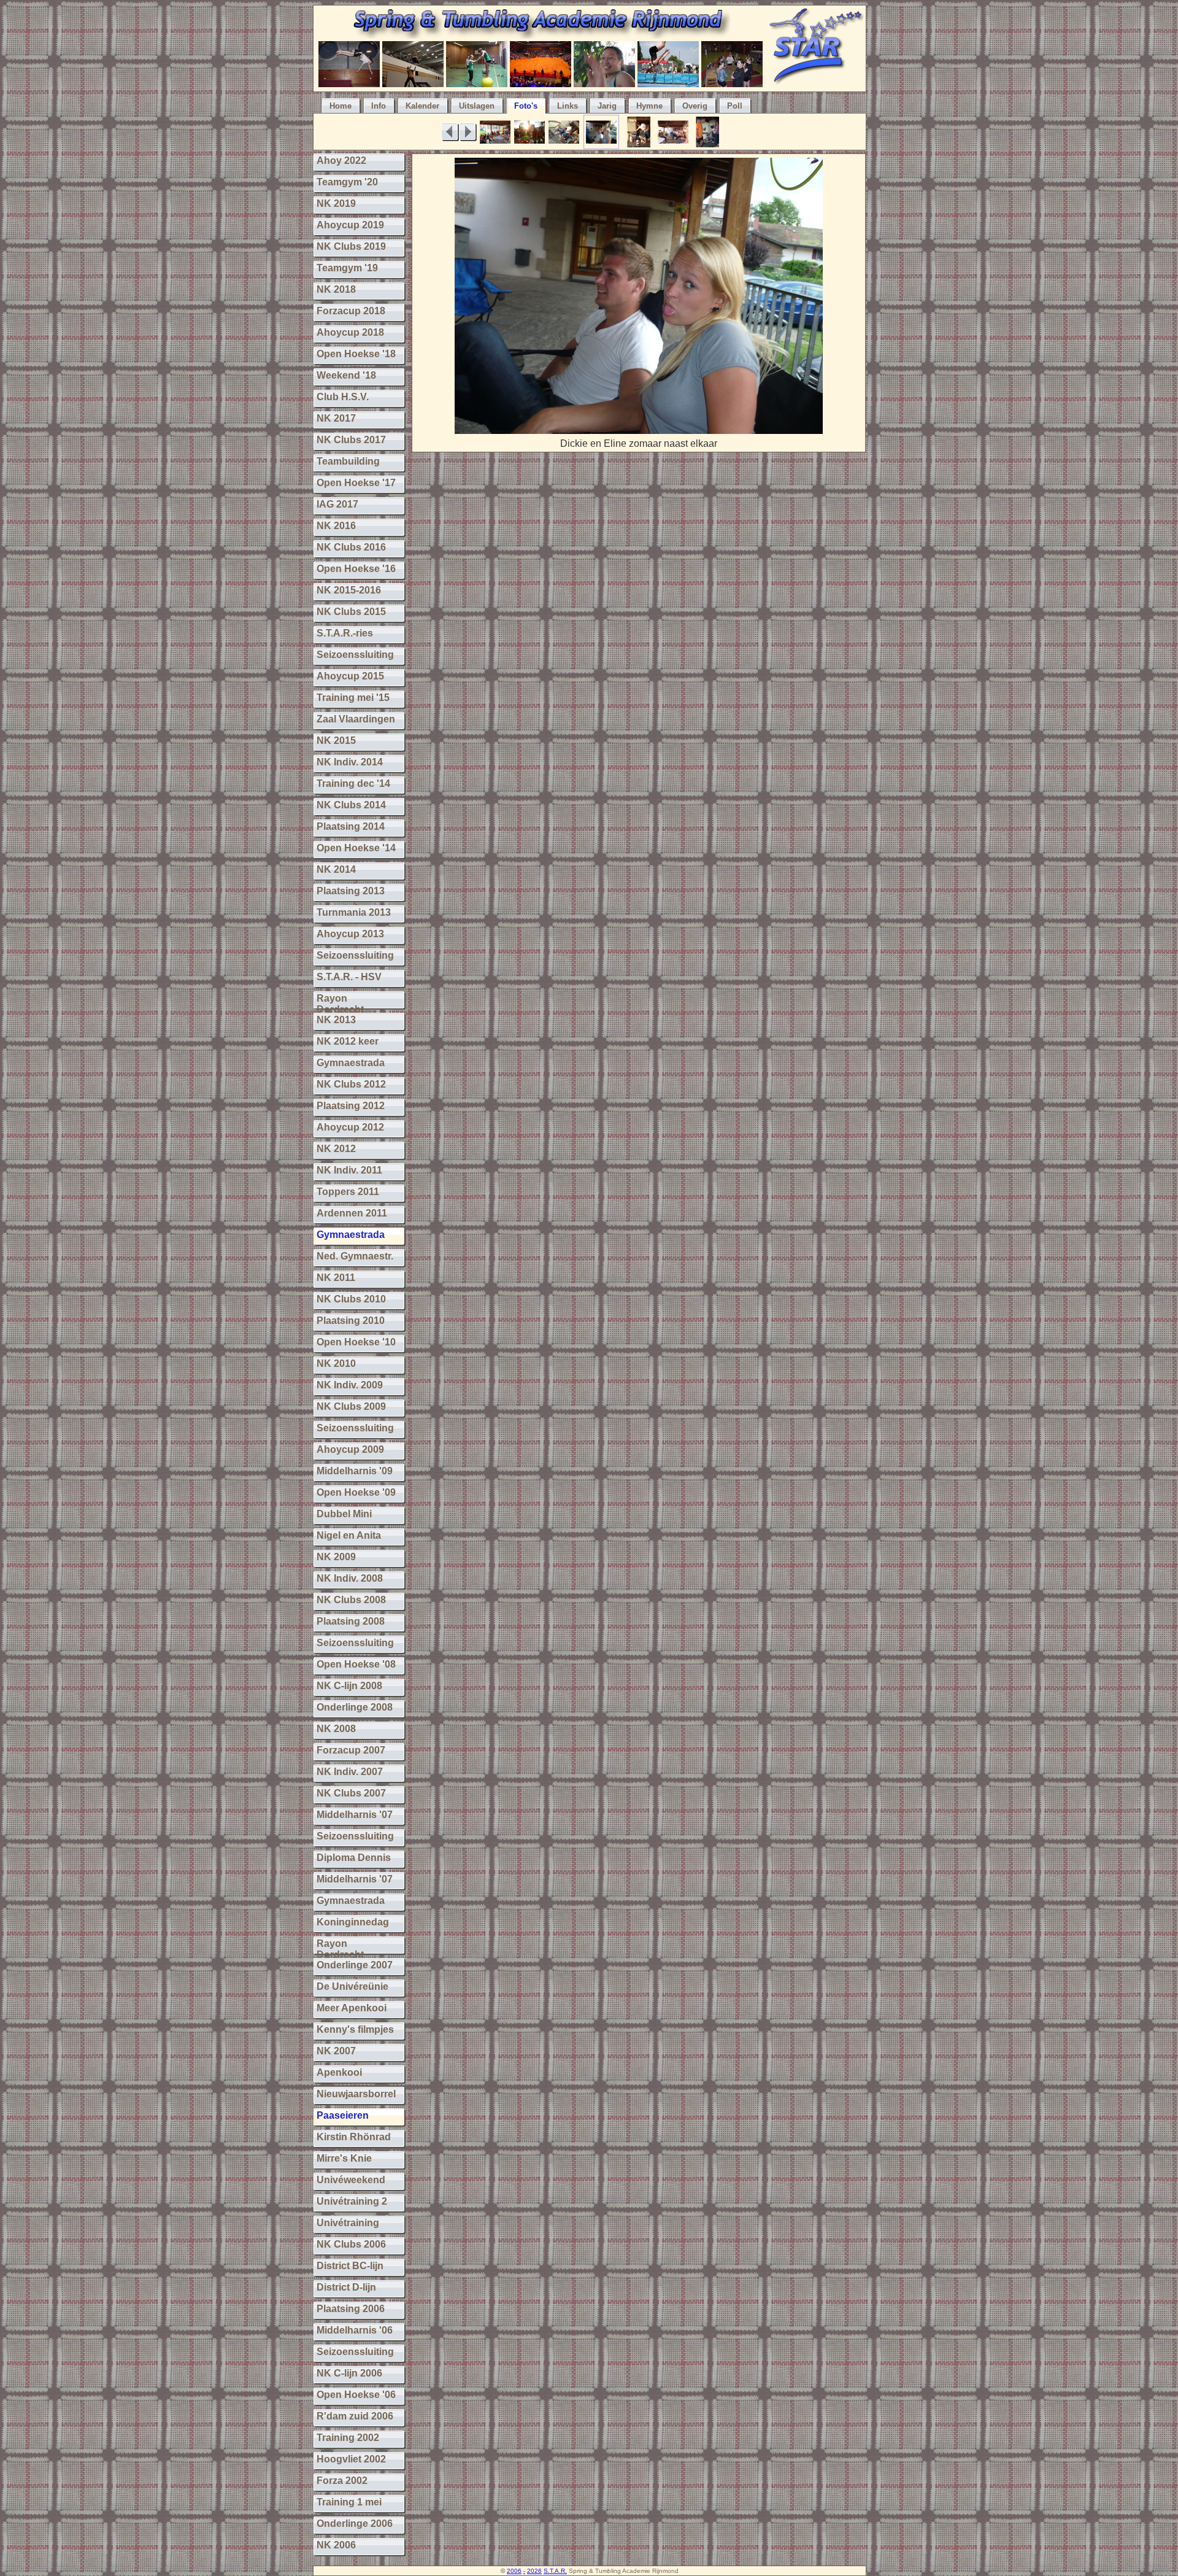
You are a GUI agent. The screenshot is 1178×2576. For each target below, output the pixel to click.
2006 (514, 2571)
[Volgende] (468, 132)
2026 (534, 2571)
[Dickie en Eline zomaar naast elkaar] (639, 431)
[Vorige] (450, 132)
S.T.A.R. (555, 2571)
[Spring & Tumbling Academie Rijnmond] (540, 35)
